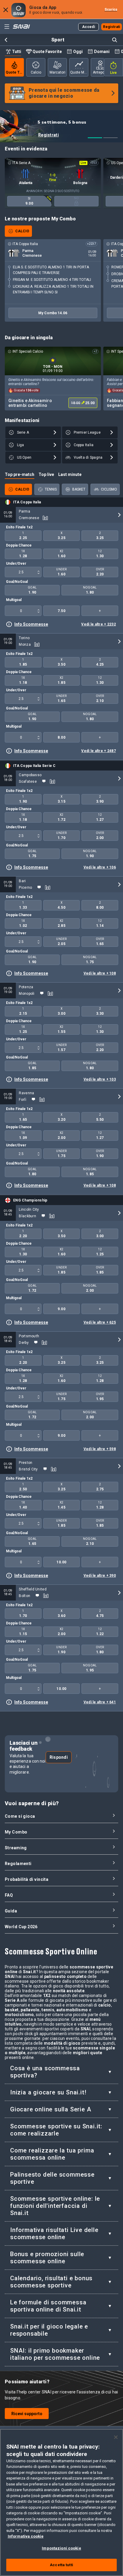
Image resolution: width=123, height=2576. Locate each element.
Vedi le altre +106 (100, 867)
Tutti (17, 52)
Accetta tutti (61, 2565)
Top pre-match (20, 474)
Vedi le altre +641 (100, 1702)
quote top (15, 72)
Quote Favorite (47, 52)
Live (113, 73)
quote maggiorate (79, 72)
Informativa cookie (26, 2536)
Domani (102, 52)
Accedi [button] (89, 27)
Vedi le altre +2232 (99, 624)
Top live (46, 474)
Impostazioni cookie (61, 2548)
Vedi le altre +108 (100, 973)
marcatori (57, 72)
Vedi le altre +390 (100, 1576)
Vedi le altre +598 (100, 1449)
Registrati (83, 135)
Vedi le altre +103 (100, 1079)
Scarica (111, 10)
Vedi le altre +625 (100, 1322)
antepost (100, 72)
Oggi (78, 52)
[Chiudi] (116, 2437)
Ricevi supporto (27, 2414)
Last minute (70, 474)
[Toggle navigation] (7, 27)
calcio (36, 72)
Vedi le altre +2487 (99, 751)
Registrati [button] (112, 27)
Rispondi (59, 1757)
